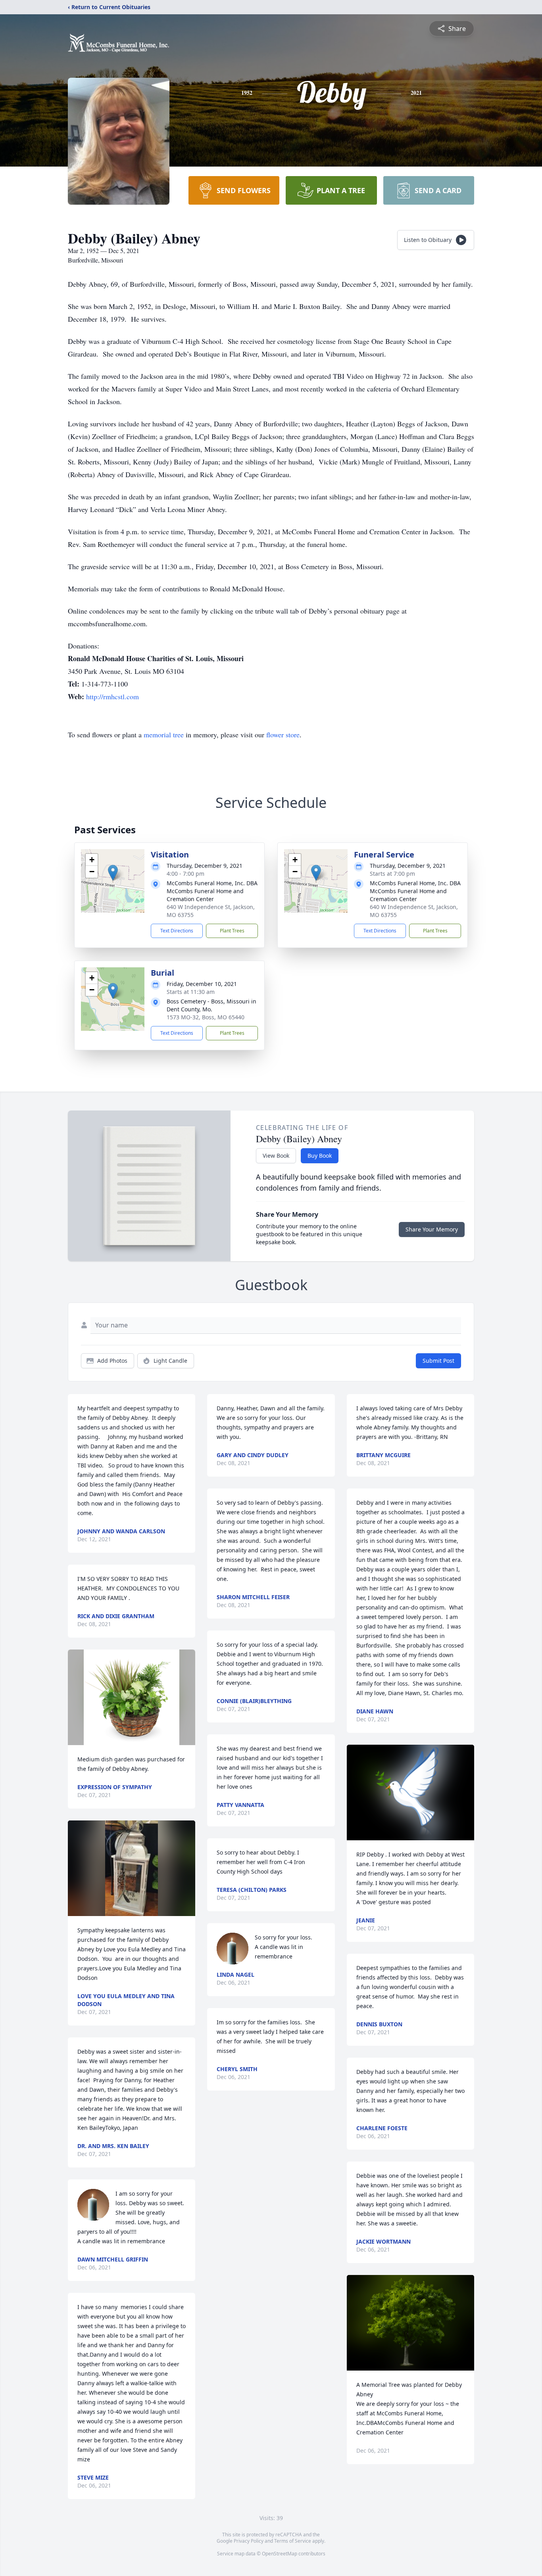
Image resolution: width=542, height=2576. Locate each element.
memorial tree (164, 735)
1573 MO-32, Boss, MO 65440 (206, 1017)
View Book (276, 1156)
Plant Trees (232, 931)
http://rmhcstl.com (112, 696)
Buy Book (320, 1156)
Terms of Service (293, 2541)
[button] (113, 873)
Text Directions (177, 931)
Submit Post (438, 1361)
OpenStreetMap (280, 2554)
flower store (283, 735)
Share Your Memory (432, 1229)
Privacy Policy (249, 2541)
